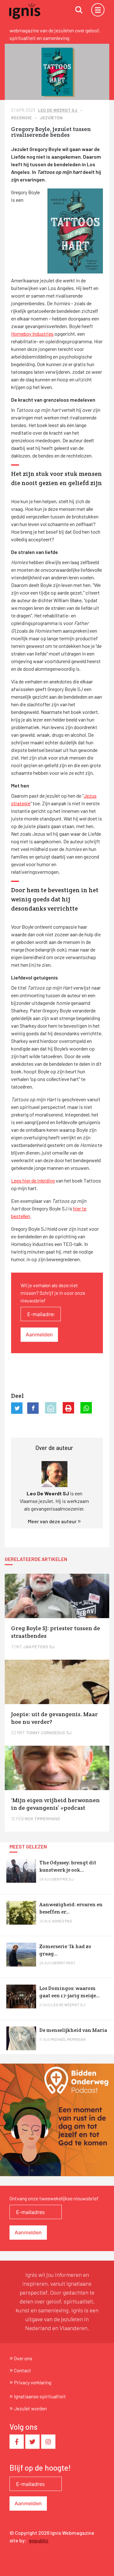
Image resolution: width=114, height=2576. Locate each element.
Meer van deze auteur (53, 1521)
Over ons (23, 2358)
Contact (22, 2370)
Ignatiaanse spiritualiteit (40, 2396)
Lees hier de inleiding (33, 1180)
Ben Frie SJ (63, 1879)
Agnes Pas (62, 1921)
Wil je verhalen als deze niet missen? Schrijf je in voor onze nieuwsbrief (53, 1293)
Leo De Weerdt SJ (58, 110)
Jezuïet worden (30, 2408)
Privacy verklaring (33, 2382)
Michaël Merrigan (68, 2039)
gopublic (39, 2540)
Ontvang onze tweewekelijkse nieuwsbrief (54, 2198)
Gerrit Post (64, 1963)
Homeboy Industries (32, 334)
